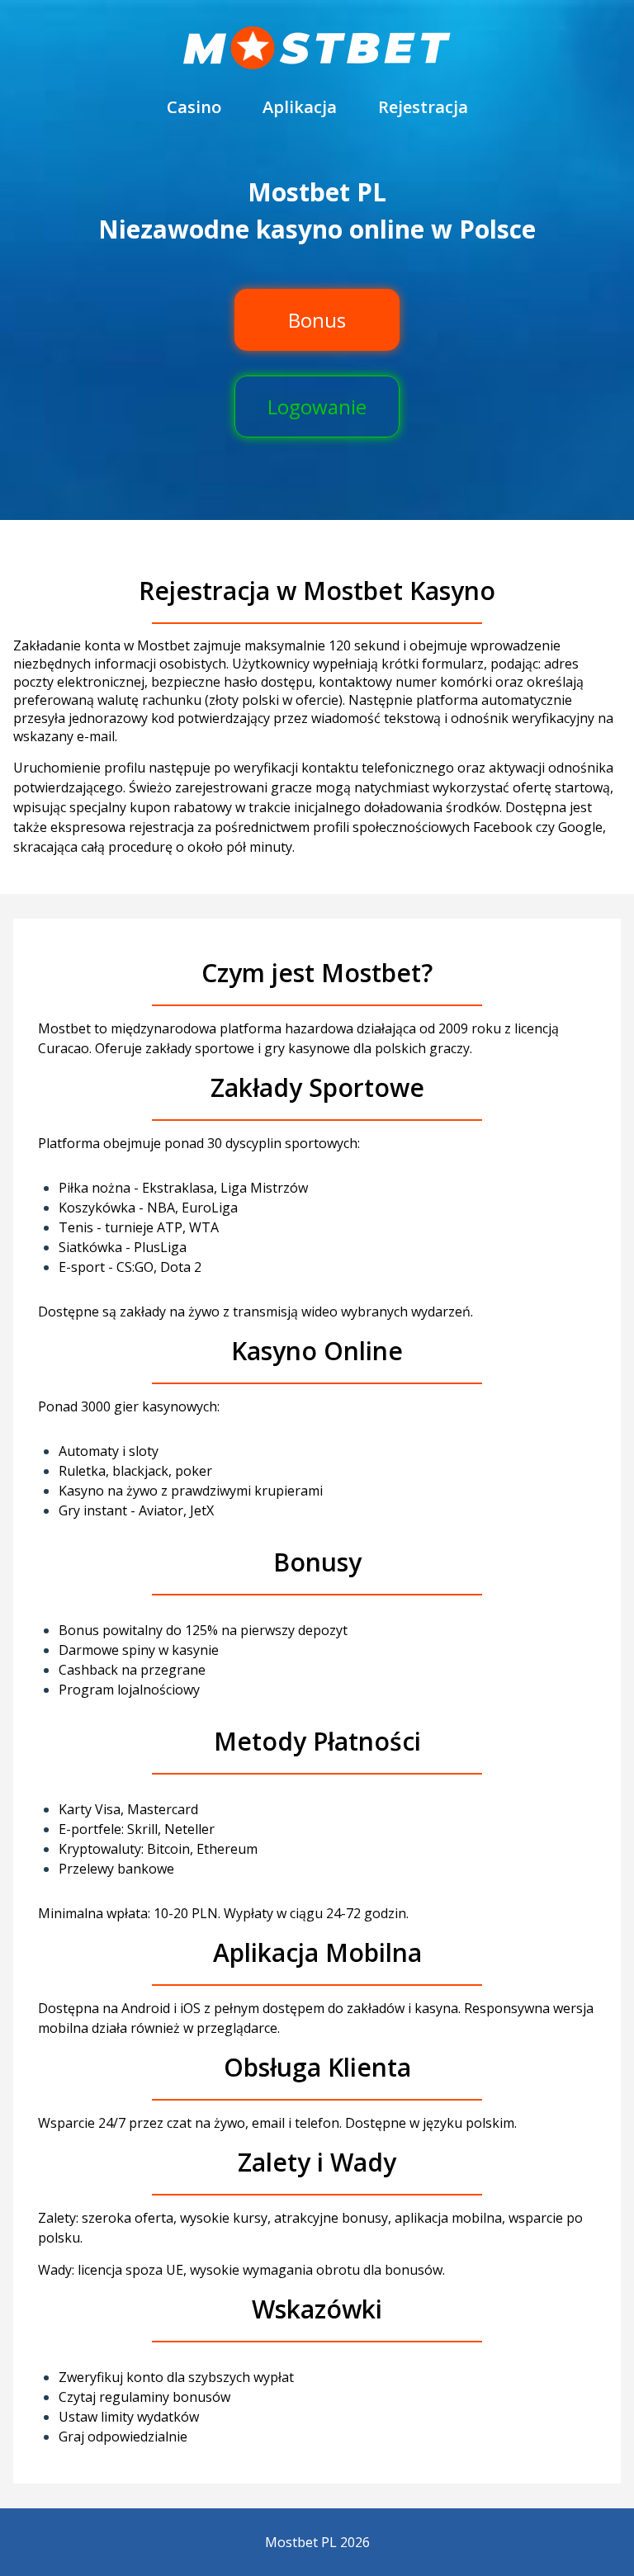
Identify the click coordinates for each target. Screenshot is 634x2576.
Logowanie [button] (317, 406)
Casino (194, 107)
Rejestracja (423, 107)
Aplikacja (300, 107)
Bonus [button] (317, 320)
